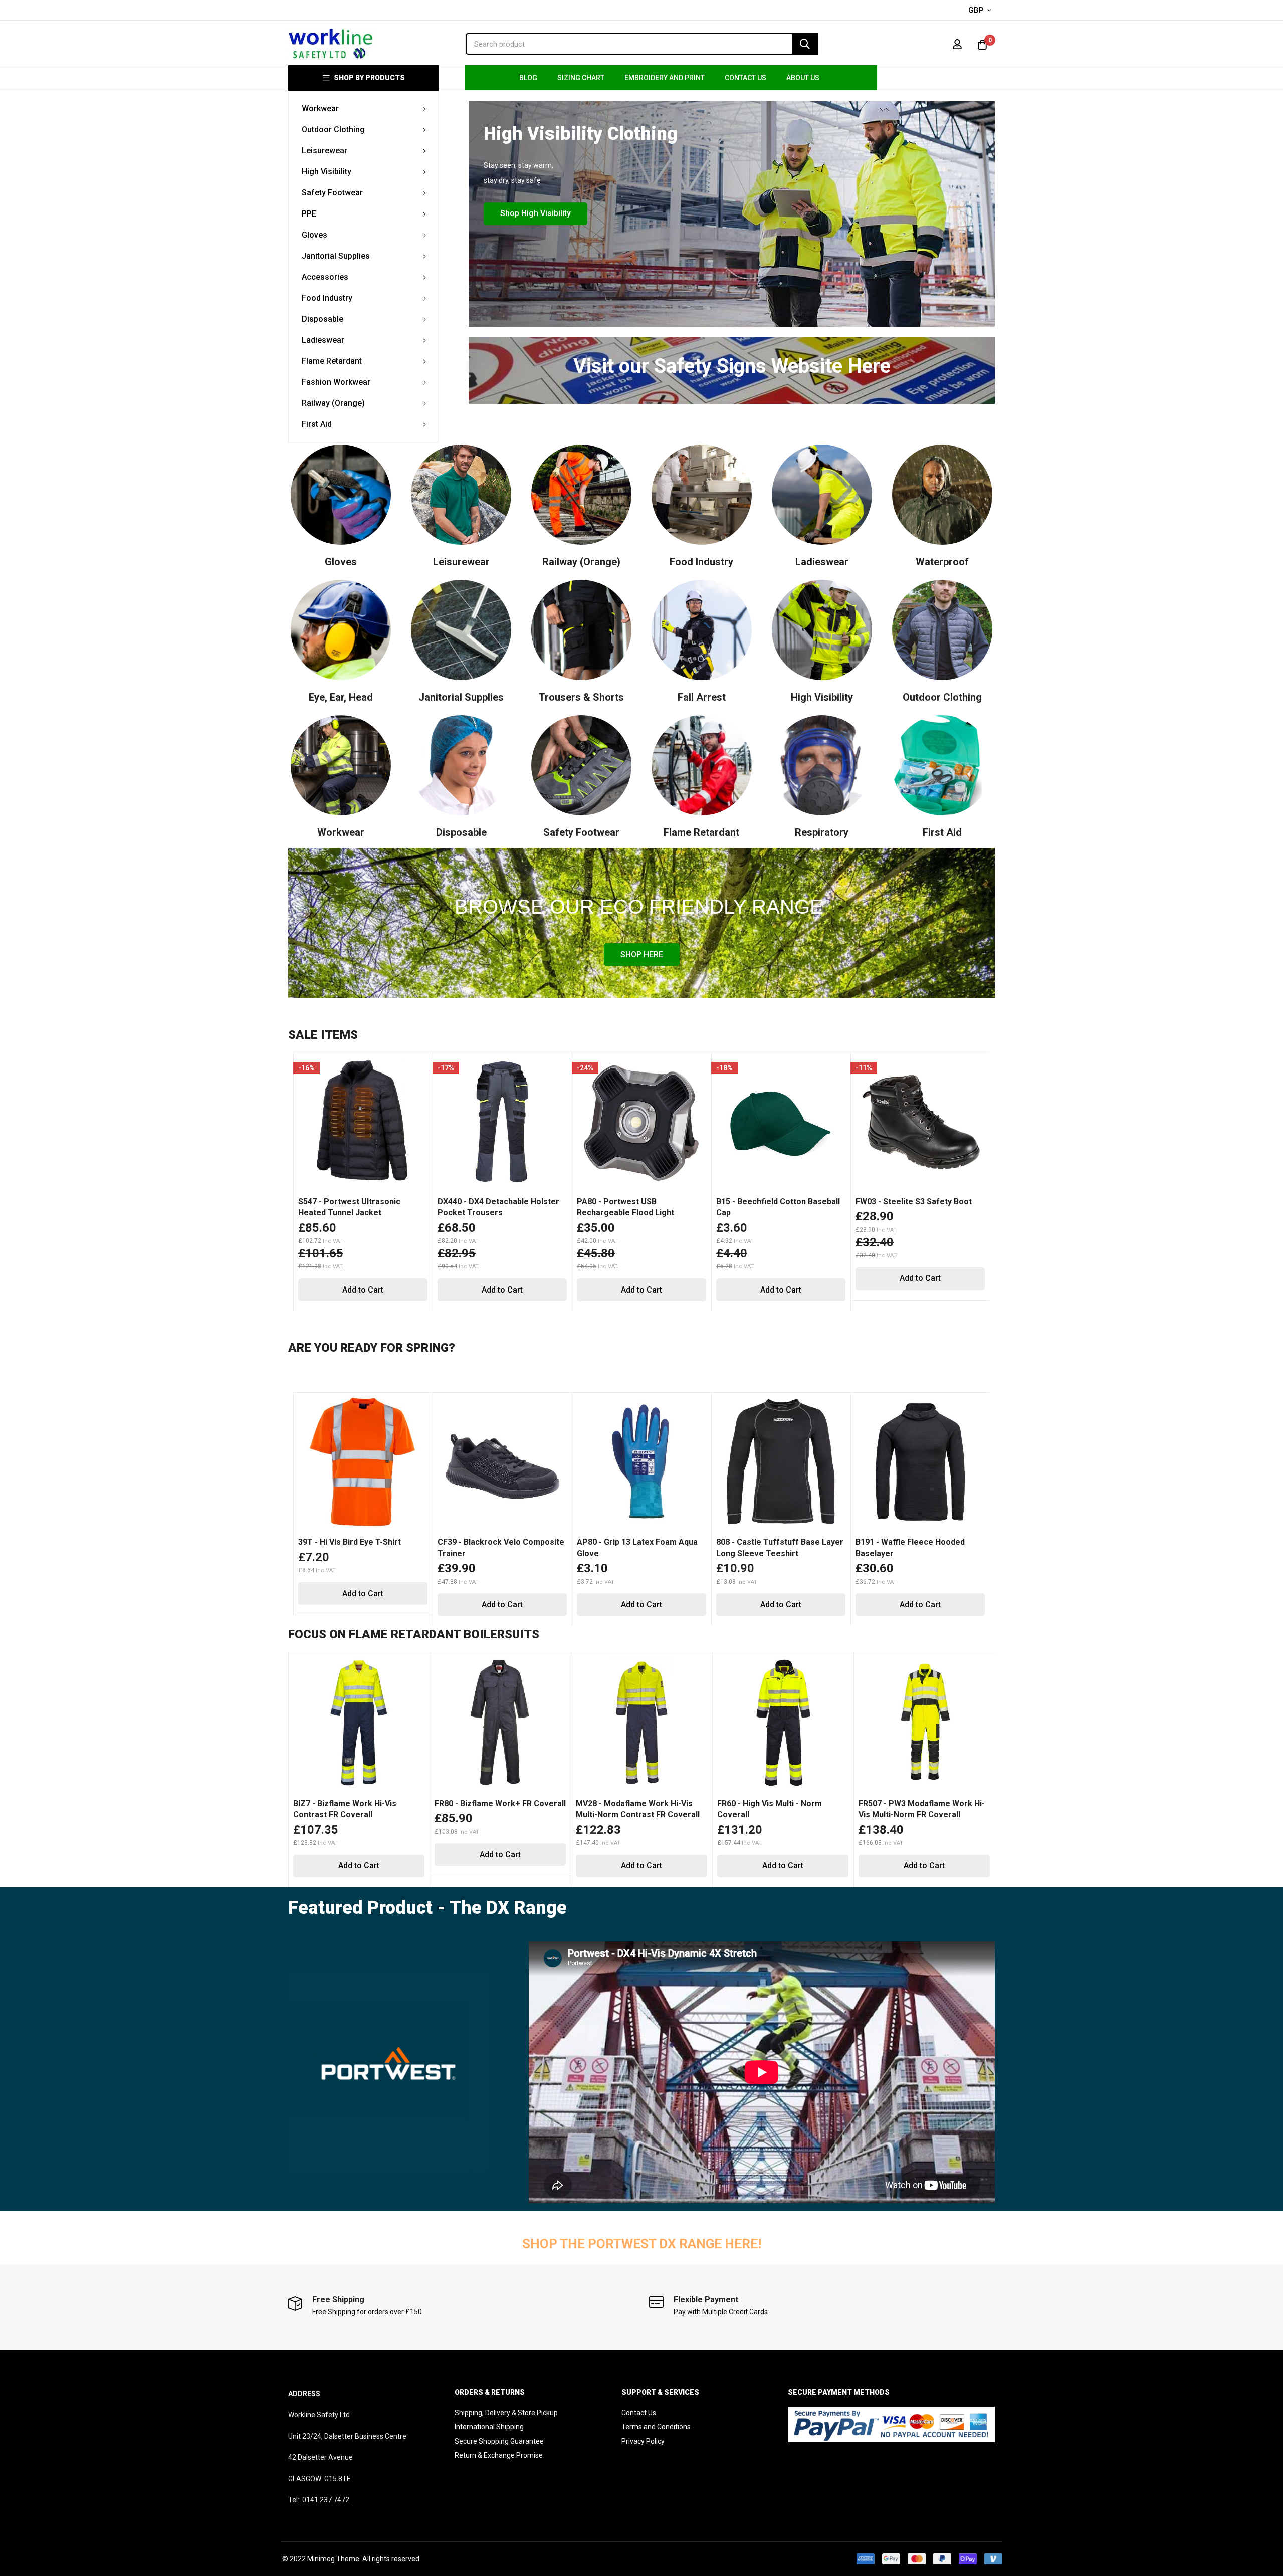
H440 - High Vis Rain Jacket (768, 1542)
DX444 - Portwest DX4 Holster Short (495, 1547)
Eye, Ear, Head (341, 697)
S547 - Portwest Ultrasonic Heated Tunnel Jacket (767, 1207)
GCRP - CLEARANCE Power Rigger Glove (363, 1207)
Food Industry (701, 562)
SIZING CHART (581, 78)
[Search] (805, 44)
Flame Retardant (701, 832)
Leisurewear (461, 562)
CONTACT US (745, 78)
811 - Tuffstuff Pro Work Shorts (359, 1542)
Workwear (341, 832)
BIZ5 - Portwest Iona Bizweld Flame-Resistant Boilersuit (489, 1809)
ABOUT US (803, 78)
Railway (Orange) (581, 562)
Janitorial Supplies (461, 697)
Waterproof (942, 562)
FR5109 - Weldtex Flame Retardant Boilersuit (358, 1809)
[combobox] (642, 44)
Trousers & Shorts (581, 697)
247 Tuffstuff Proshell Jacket (494, 1202)
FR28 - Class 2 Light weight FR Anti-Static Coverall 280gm (774, 1809)
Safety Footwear (581, 832)
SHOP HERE (642, 954)
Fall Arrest (702, 697)
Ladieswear (822, 562)
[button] (982, 11)
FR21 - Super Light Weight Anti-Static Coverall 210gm (635, 1809)
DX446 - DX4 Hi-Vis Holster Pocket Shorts (627, 1547)
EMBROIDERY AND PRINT (665, 78)
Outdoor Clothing (942, 697)
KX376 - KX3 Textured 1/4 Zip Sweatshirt (632, 1207)
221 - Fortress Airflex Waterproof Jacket (919, 1547)
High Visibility (822, 697)
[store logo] (331, 44)
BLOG (528, 78)
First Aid (942, 832)
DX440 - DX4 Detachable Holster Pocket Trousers (916, 1207)
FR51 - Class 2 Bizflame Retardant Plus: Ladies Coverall (922, 1809)
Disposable (461, 832)
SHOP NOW (943, 248)
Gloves (341, 562)
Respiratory (822, 832)
